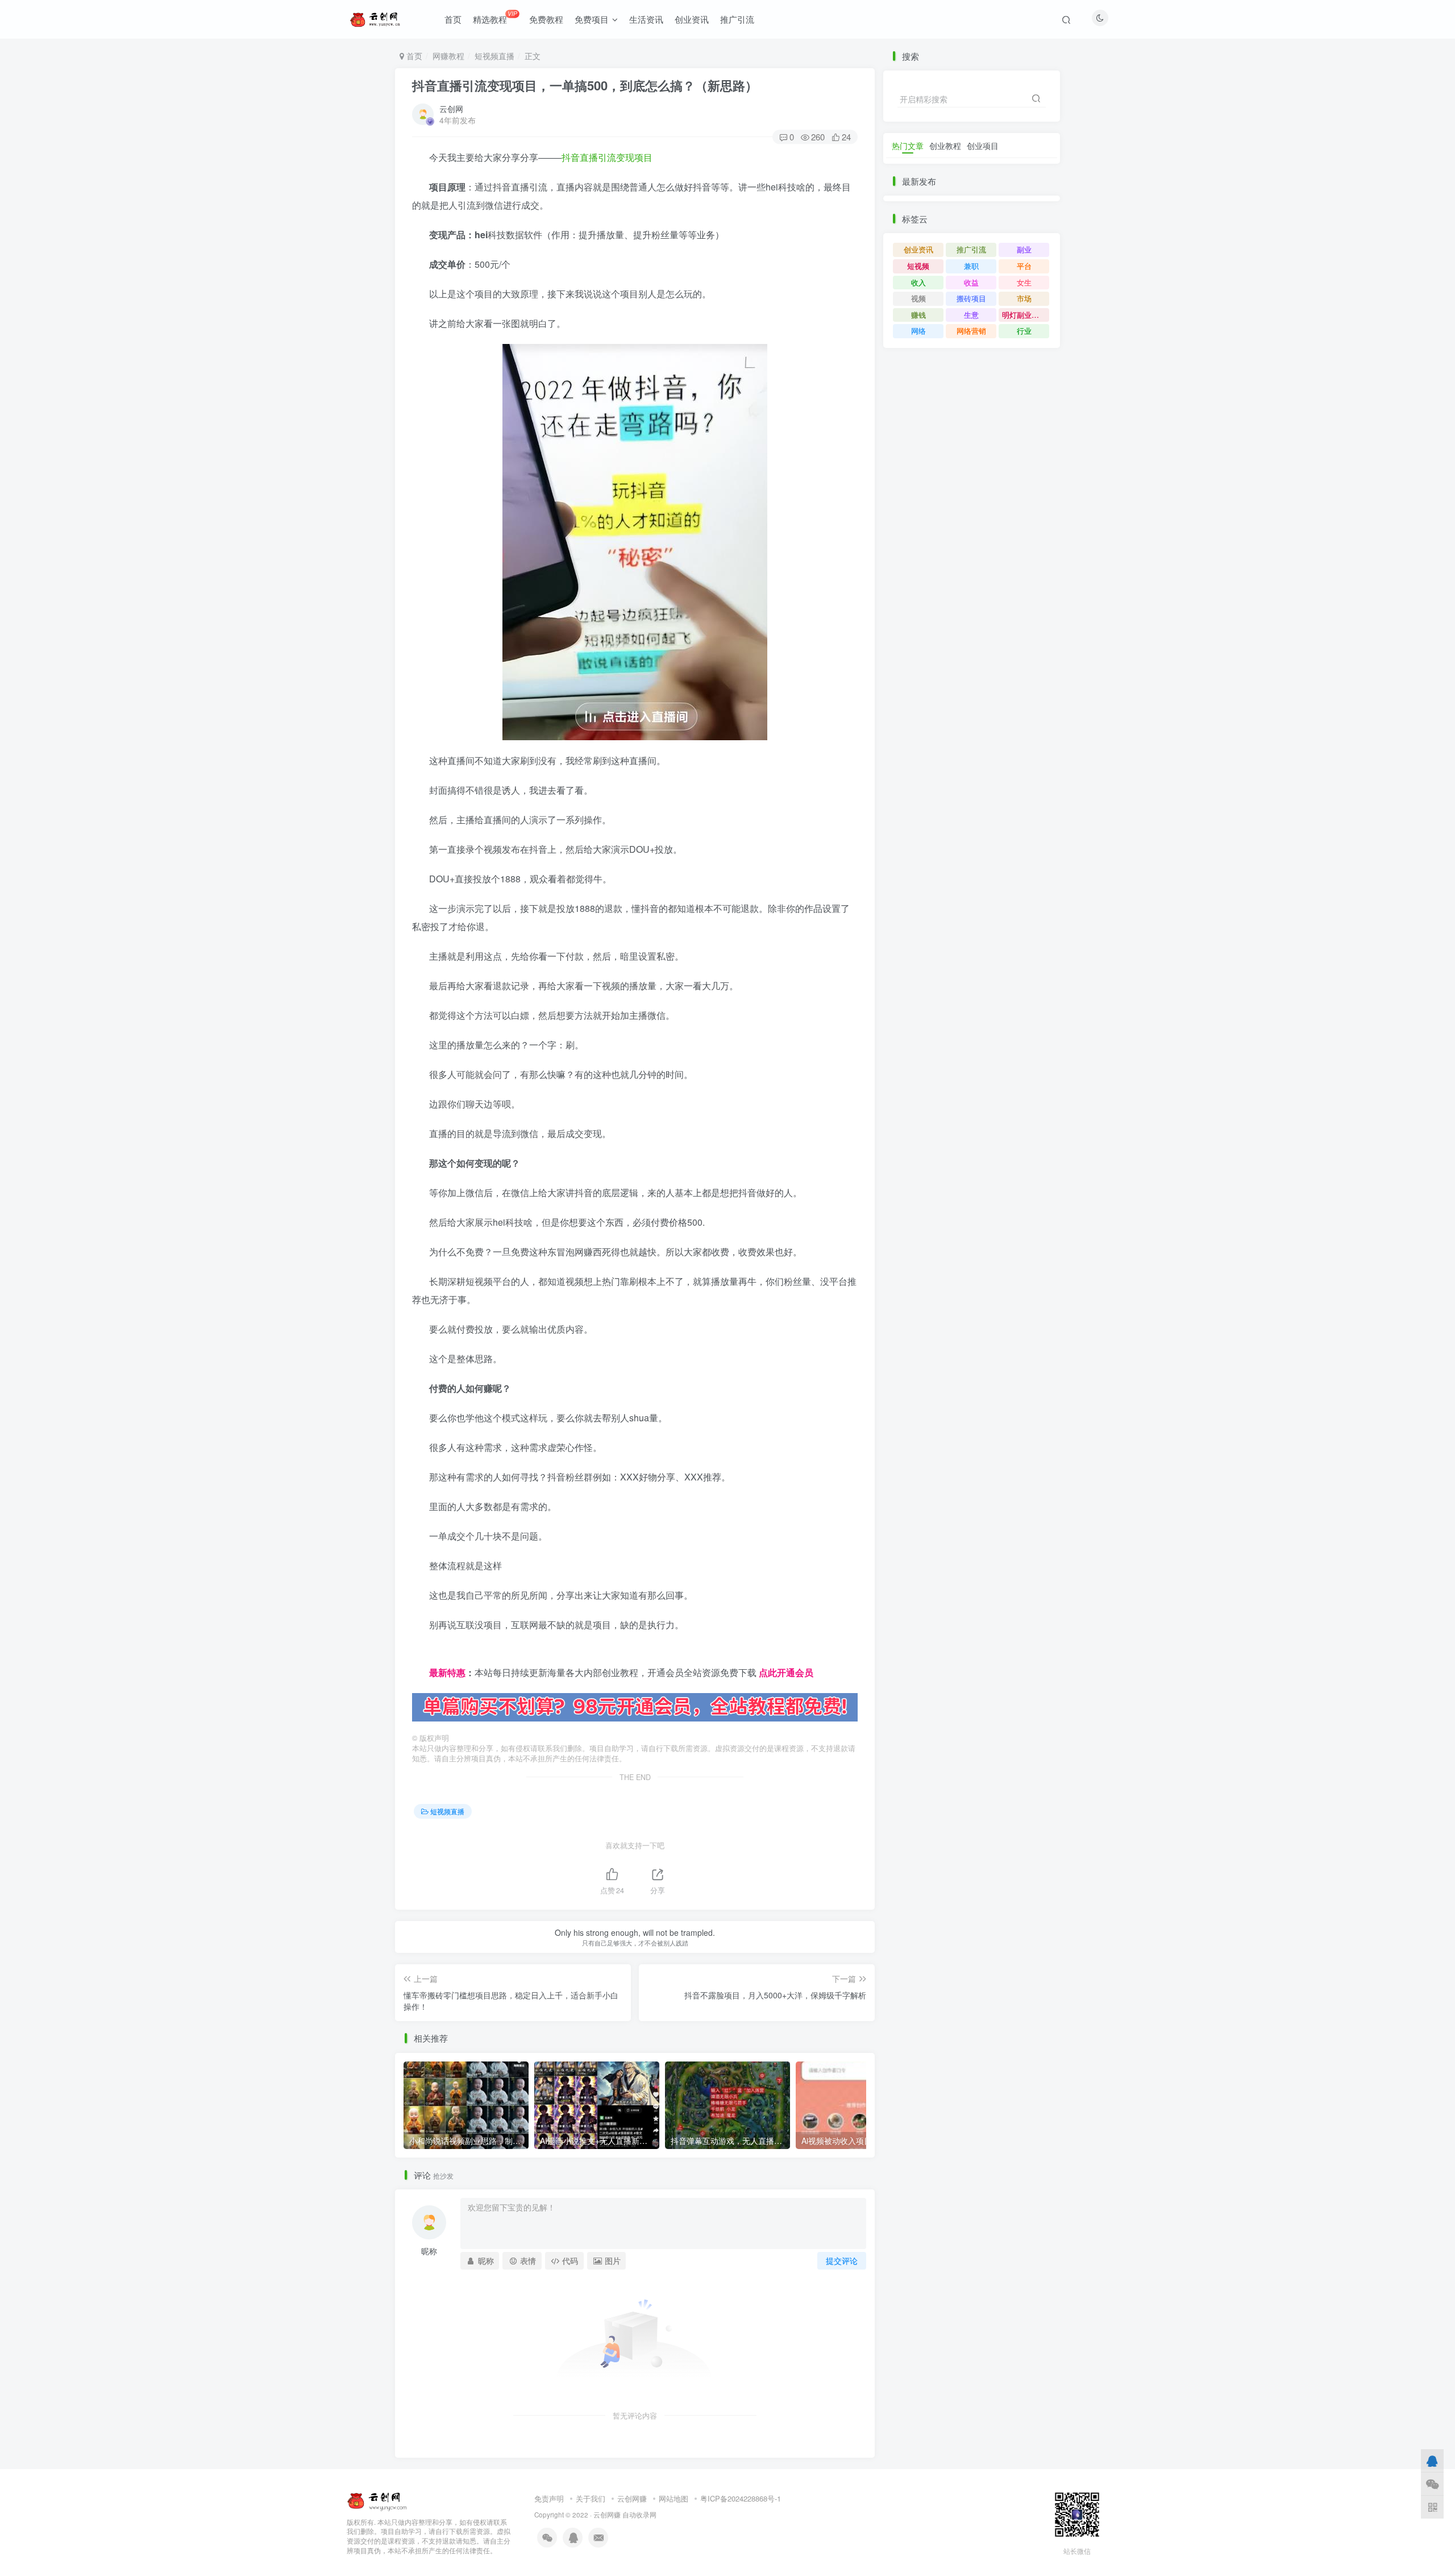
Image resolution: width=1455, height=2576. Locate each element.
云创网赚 (632, 2498)
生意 (971, 315)
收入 (918, 282)
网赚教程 (448, 56)
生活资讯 (646, 19)
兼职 (971, 266)
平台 (1024, 266)
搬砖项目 (971, 298)
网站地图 (674, 2498)
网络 (918, 331)
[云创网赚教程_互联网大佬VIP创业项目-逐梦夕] (377, 2499)
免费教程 (546, 19)
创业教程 (945, 146)
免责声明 (549, 2498)
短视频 (918, 266)
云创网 (451, 109)
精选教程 (495, 17)
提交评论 (842, 2260)
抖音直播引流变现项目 (607, 157)
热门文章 (908, 146)
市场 (1024, 298)
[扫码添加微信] (1432, 2484)
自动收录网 (639, 2515)
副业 (1024, 249)
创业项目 (983, 146)
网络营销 (971, 331)
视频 (918, 298)
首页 (453, 19)
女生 (1024, 282)
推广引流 (737, 19)
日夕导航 (430, 1654)
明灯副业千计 (1024, 315)
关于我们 (591, 2498)
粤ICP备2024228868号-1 (741, 2498)
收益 (971, 282)
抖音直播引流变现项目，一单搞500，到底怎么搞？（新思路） (585, 85)
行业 (1024, 331)
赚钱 (918, 315)
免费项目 (592, 19)
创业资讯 (692, 19)
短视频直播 (494, 56)
